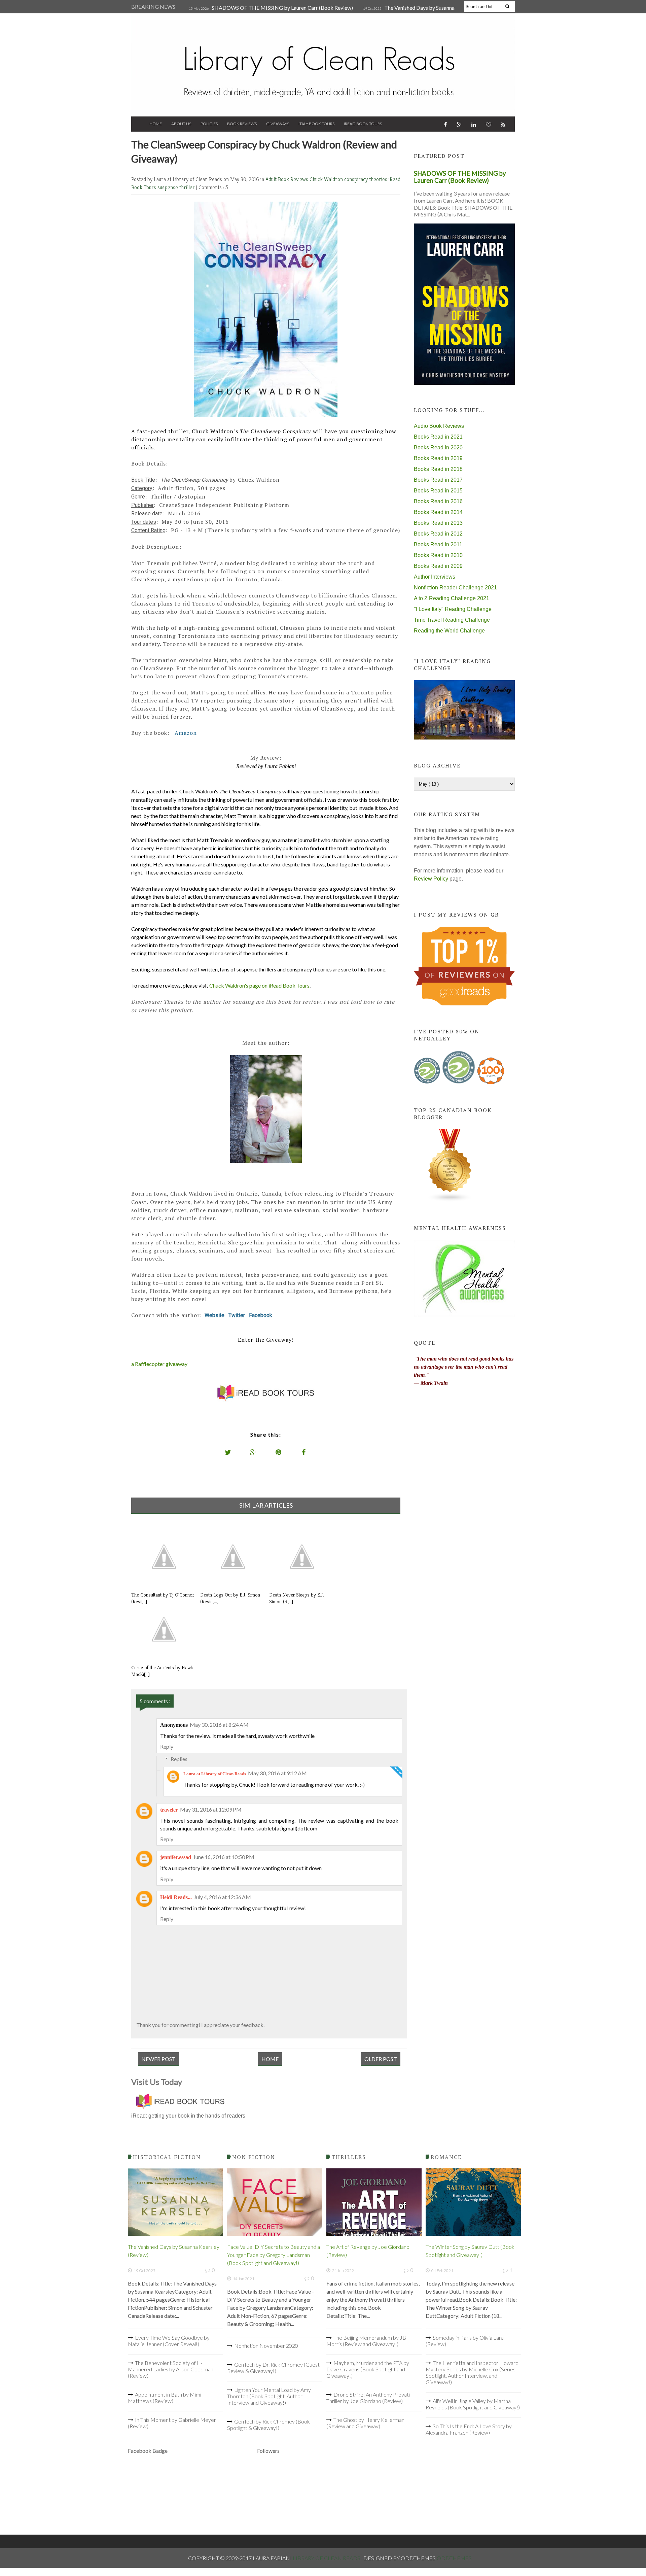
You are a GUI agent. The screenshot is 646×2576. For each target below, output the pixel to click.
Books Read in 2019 (438, 458)
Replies (179, 1759)
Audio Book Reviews (439, 426)
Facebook (261, 1315)
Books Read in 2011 (438, 544)
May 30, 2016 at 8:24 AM (219, 1725)
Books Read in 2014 (438, 512)
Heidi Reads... (176, 1897)
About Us (181, 124)
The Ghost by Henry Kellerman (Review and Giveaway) (365, 2423)
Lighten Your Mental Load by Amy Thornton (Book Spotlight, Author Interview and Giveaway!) (269, 2396)
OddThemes (454, 2558)
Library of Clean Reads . (328, 2558)
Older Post (381, 2059)
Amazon (186, 733)
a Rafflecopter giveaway (159, 1364)
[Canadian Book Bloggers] (450, 1200)
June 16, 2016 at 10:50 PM (224, 1857)
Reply (167, 1746)
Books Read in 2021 (438, 437)
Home (156, 124)
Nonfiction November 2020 (266, 2346)
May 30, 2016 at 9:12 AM (277, 1773)
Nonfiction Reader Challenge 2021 (455, 588)
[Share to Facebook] (304, 1452)
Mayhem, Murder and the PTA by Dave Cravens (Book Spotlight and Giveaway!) (368, 2369)
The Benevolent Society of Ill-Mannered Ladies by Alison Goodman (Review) (171, 2369)
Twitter (237, 1315)
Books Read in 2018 (438, 469)
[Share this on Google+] (253, 1452)
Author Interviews (435, 577)
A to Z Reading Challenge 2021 (452, 598)
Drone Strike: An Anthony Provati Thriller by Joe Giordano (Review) (368, 2398)
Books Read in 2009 (438, 566)
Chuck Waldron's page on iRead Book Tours (259, 985)
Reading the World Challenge (449, 631)
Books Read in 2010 (438, 555)
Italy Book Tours (316, 124)
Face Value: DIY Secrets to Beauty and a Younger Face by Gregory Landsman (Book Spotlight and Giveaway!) (274, 2255)
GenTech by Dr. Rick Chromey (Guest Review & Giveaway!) (273, 2368)
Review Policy (431, 879)
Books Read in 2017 (438, 480)
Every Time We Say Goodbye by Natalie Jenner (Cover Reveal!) (169, 2341)
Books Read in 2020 (438, 448)
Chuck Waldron (327, 179)
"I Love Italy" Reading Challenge (453, 609)
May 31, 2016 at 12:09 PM (211, 1809)
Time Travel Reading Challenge (452, 620)
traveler (169, 1810)
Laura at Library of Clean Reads (215, 1774)
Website (214, 1315)
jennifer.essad (176, 1857)
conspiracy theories (366, 179)
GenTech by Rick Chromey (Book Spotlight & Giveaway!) (268, 2425)
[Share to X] (228, 1452)
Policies (209, 124)
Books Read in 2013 (438, 523)
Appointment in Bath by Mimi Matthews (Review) (165, 2398)
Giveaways (278, 124)
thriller (188, 187)
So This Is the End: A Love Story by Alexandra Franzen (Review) (469, 2429)
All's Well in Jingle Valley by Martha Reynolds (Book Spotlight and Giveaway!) (473, 2404)
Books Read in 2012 (438, 534)
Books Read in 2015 (438, 491)
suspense (168, 187)
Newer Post (158, 2059)
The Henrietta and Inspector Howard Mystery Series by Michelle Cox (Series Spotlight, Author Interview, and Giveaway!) (472, 2372)
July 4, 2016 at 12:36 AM (222, 1897)
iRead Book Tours (363, 124)
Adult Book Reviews (288, 179)
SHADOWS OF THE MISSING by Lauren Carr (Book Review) (282, 8)
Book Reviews (242, 124)
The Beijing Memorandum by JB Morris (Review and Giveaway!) (366, 2341)
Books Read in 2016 (438, 501)
